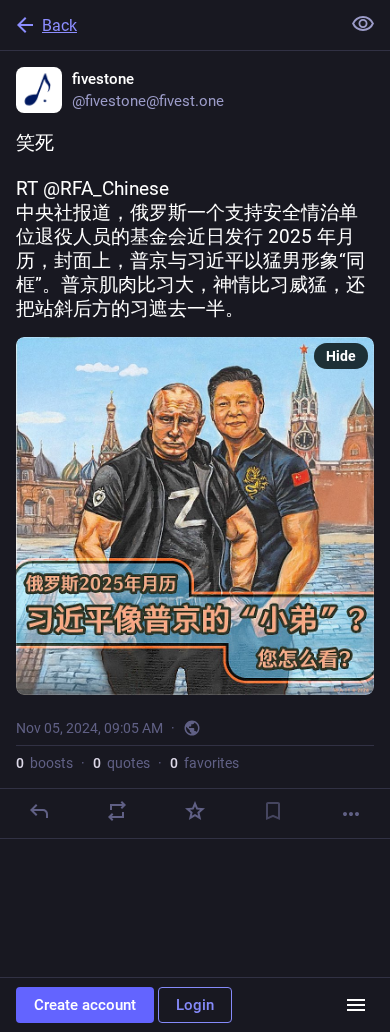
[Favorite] (195, 811)
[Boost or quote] (117, 811)
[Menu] (356, 1005)
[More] (351, 814)
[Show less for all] (363, 24)
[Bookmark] (273, 811)
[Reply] (39, 811)
